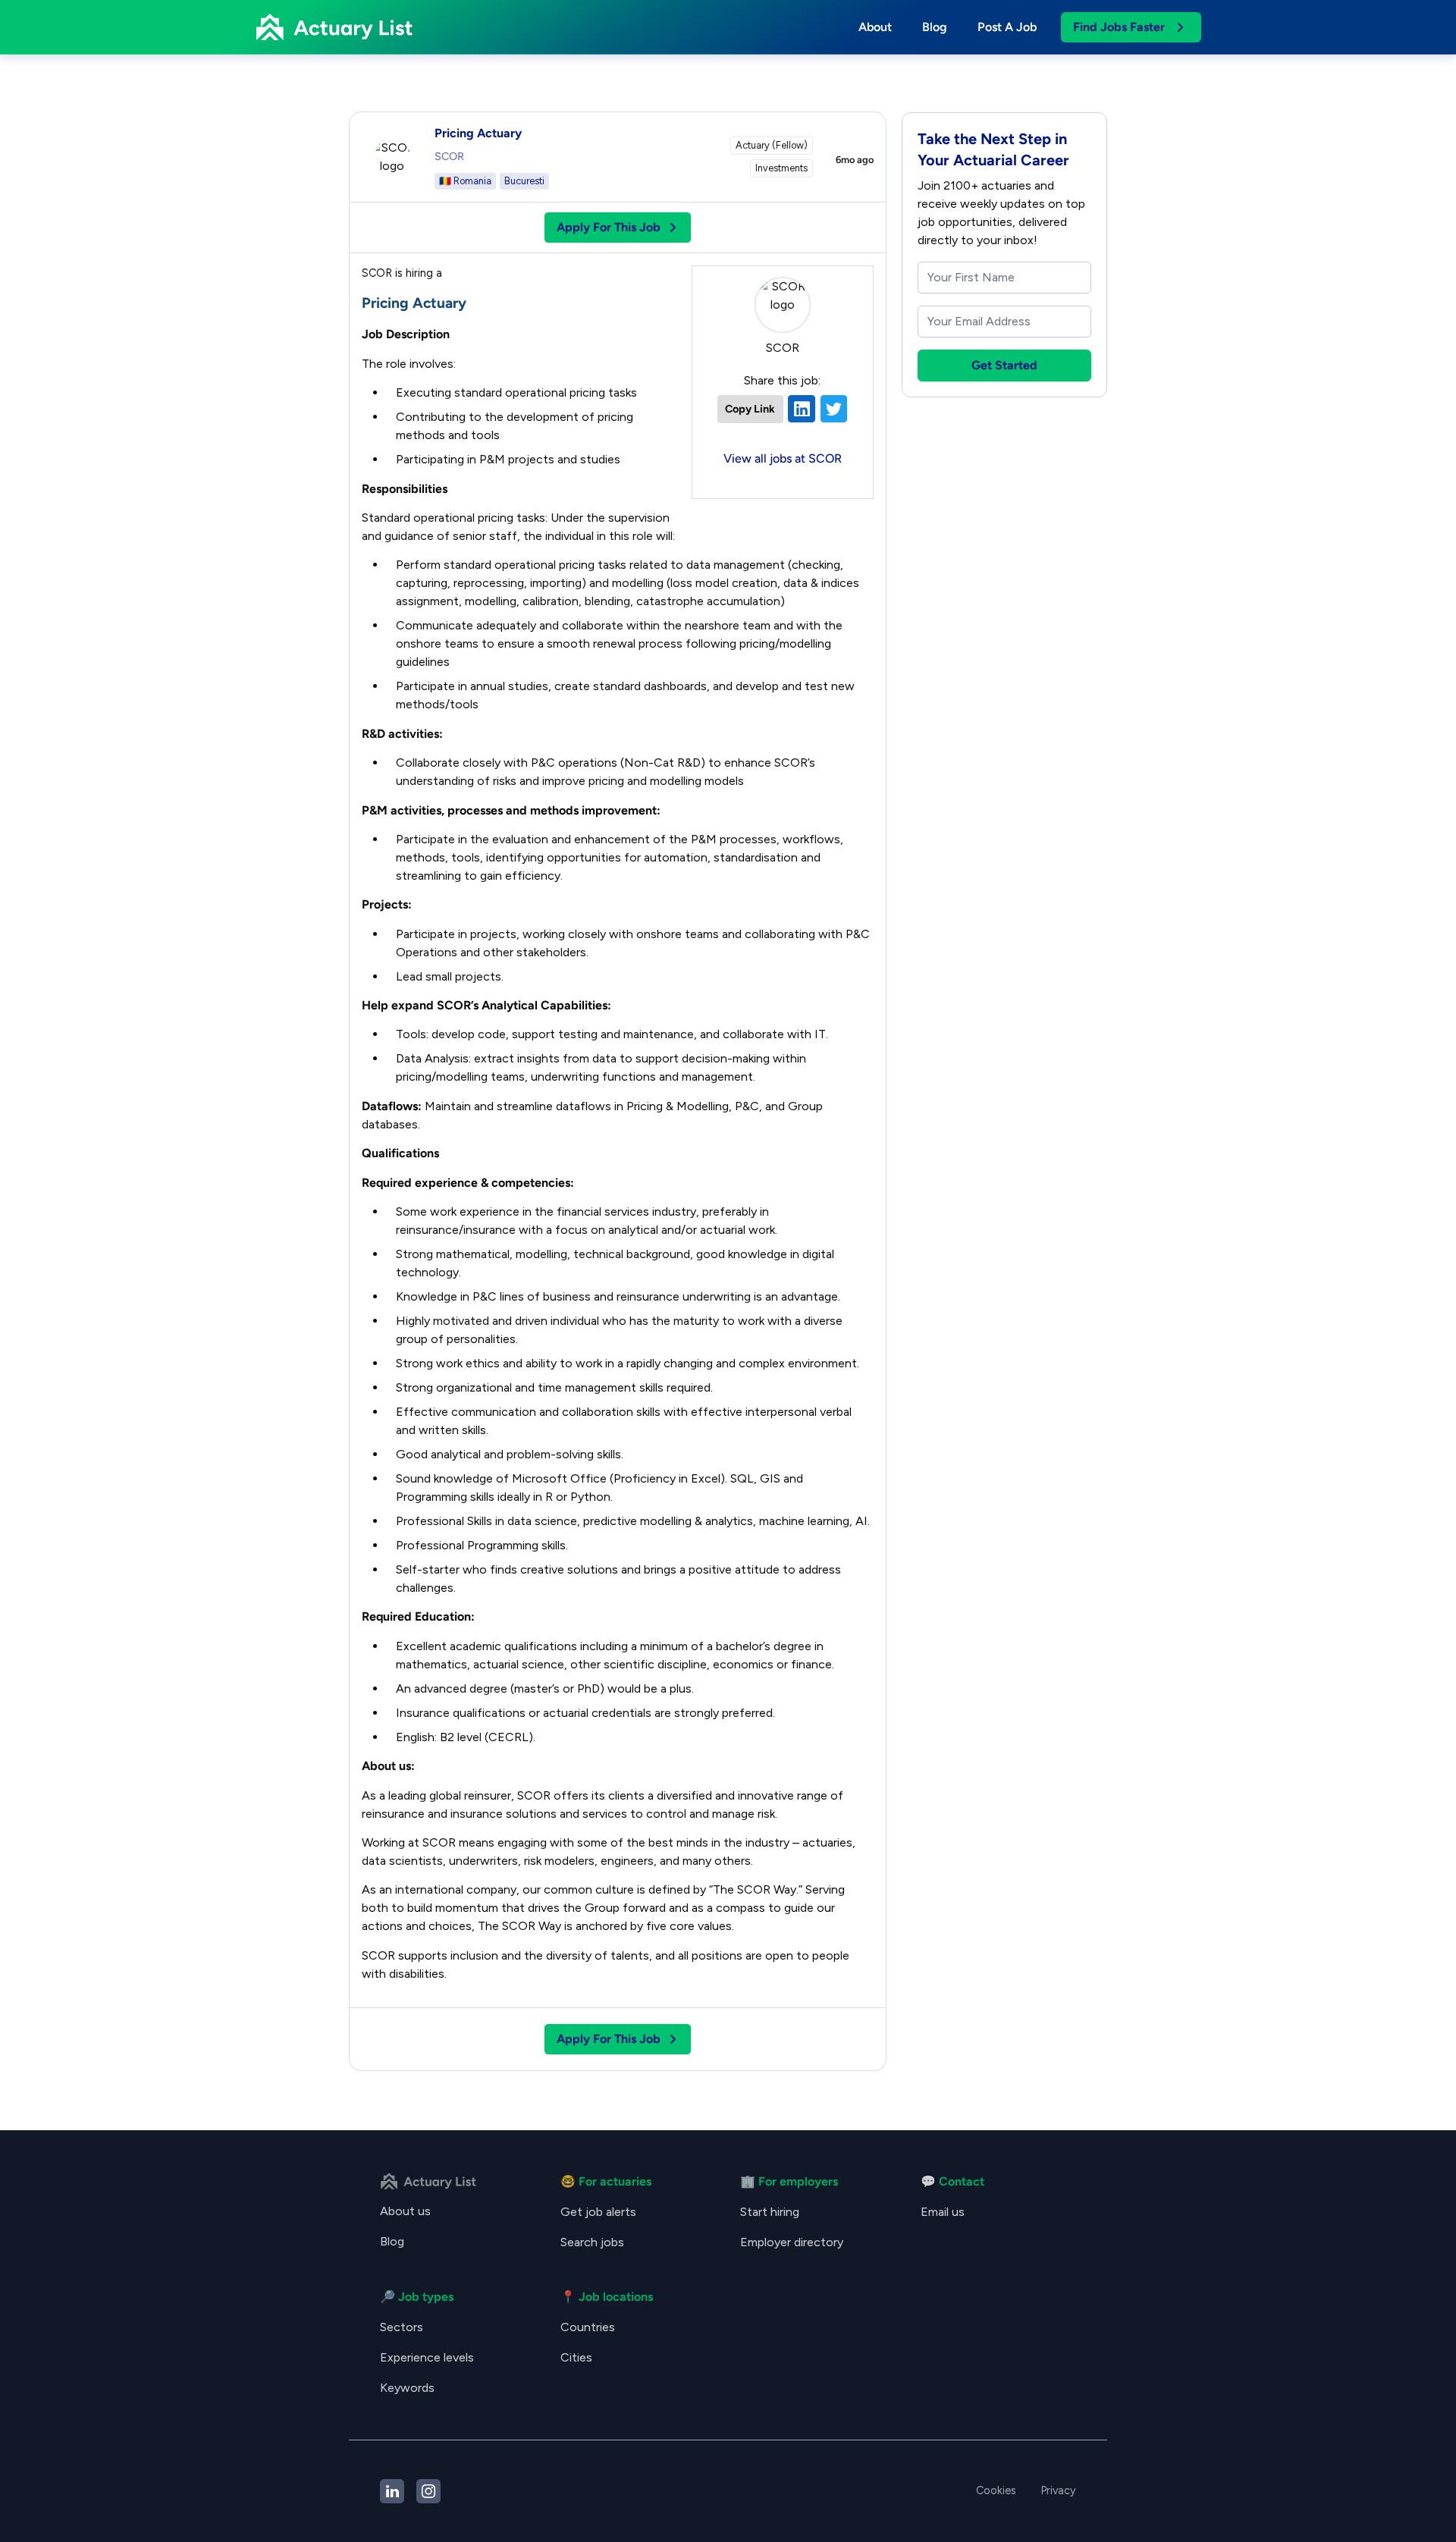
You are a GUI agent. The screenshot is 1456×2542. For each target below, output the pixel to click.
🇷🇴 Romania (465, 181)
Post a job (1007, 27)
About (875, 27)
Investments (781, 168)
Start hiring (770, 2212)
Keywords (407, 2388)
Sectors (402, 2327)
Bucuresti (524, 181)
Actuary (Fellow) (772, 145)
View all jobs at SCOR (783, 458)
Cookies (996, 2490)
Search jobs (592, 2242)
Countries (588, 2327)
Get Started (1004, 365)
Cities (576, 2357)
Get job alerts (598, 2212)
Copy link (750, 409)
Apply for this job (609, 227)
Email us (943, 2212)
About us (405, 2211)
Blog (935, 27)
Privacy (1058, 2490)
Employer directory (792, 2242)
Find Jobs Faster (1119, 27)
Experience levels (427, 2357)
